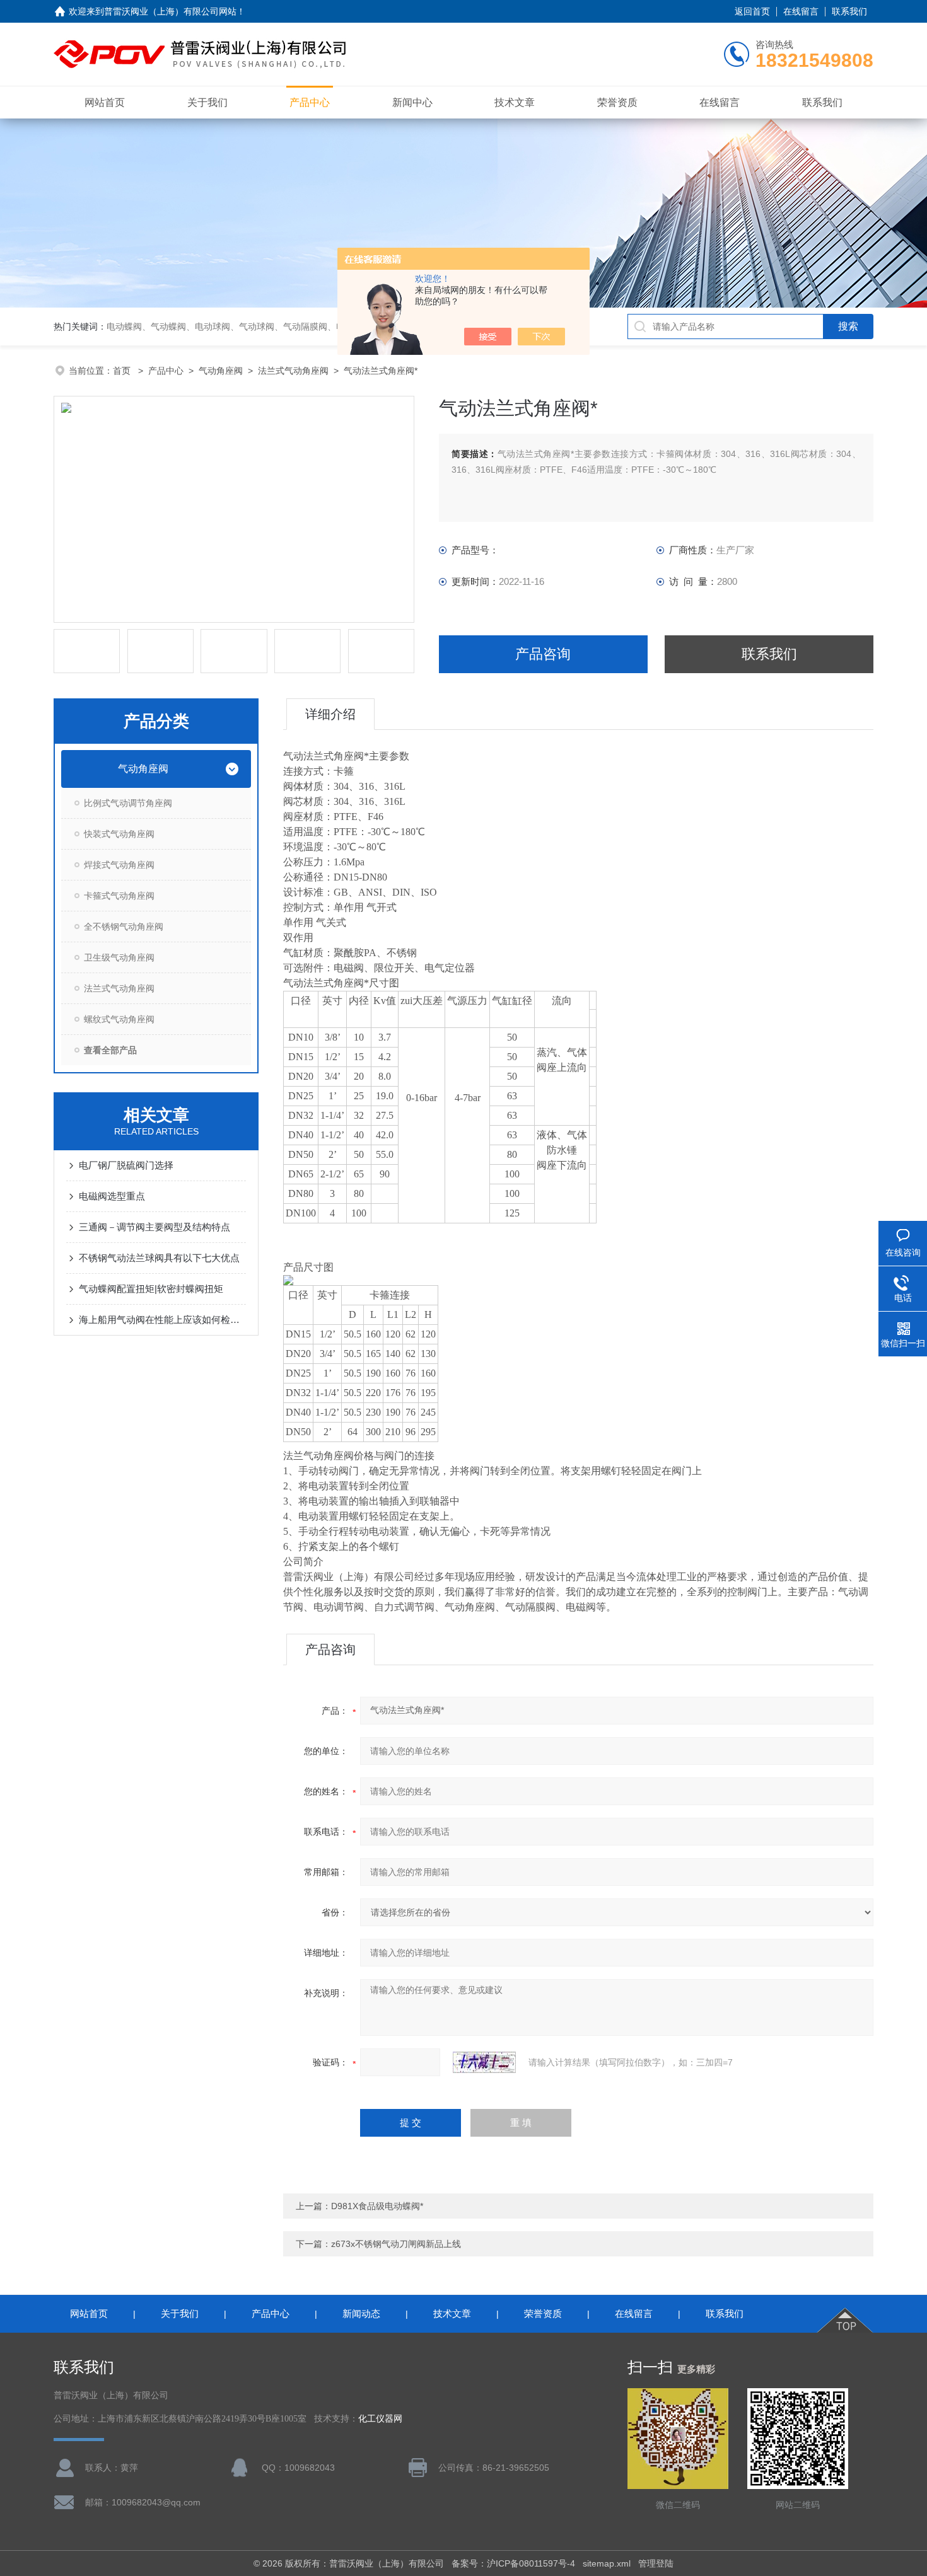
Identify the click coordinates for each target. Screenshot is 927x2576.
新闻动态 (361, 2313)
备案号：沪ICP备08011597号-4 (513, 2563)
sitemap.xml (607, 2563)
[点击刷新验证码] (484, 2062)
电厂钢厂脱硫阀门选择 (126, 1165)
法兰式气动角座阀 (293, 371)
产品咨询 (543, 654)
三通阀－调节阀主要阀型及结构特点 (154, 1227)
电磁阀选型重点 (112, 1196)
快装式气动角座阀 (119, 834)
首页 (123, 371)
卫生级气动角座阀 (119, 957)
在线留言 (801, 11)
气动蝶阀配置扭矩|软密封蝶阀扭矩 (151, 1289)
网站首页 (105, 102)
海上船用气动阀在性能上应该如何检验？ (162, 1320)
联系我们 (849, 11)
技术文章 (515, 102)
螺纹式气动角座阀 (119, 1019)
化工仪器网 (380, 2419)
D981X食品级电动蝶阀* (377, 2206)
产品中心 (310, 102)
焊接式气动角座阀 (119, 865)
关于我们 (207, 102)
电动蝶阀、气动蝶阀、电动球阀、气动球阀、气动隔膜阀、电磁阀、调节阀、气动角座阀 (279, 326)
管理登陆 (656, 2563)
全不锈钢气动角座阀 (124, 927)
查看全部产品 (110, 1050)
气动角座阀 (221, 371)
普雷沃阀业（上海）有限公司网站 (170, 11)
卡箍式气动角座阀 (119, 896)
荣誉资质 (617, 102)
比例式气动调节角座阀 (128, 803)
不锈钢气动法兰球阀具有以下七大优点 (159, 1258)
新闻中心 (412, 102)
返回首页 (752, 11)
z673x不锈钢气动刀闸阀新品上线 (396, 2244)
